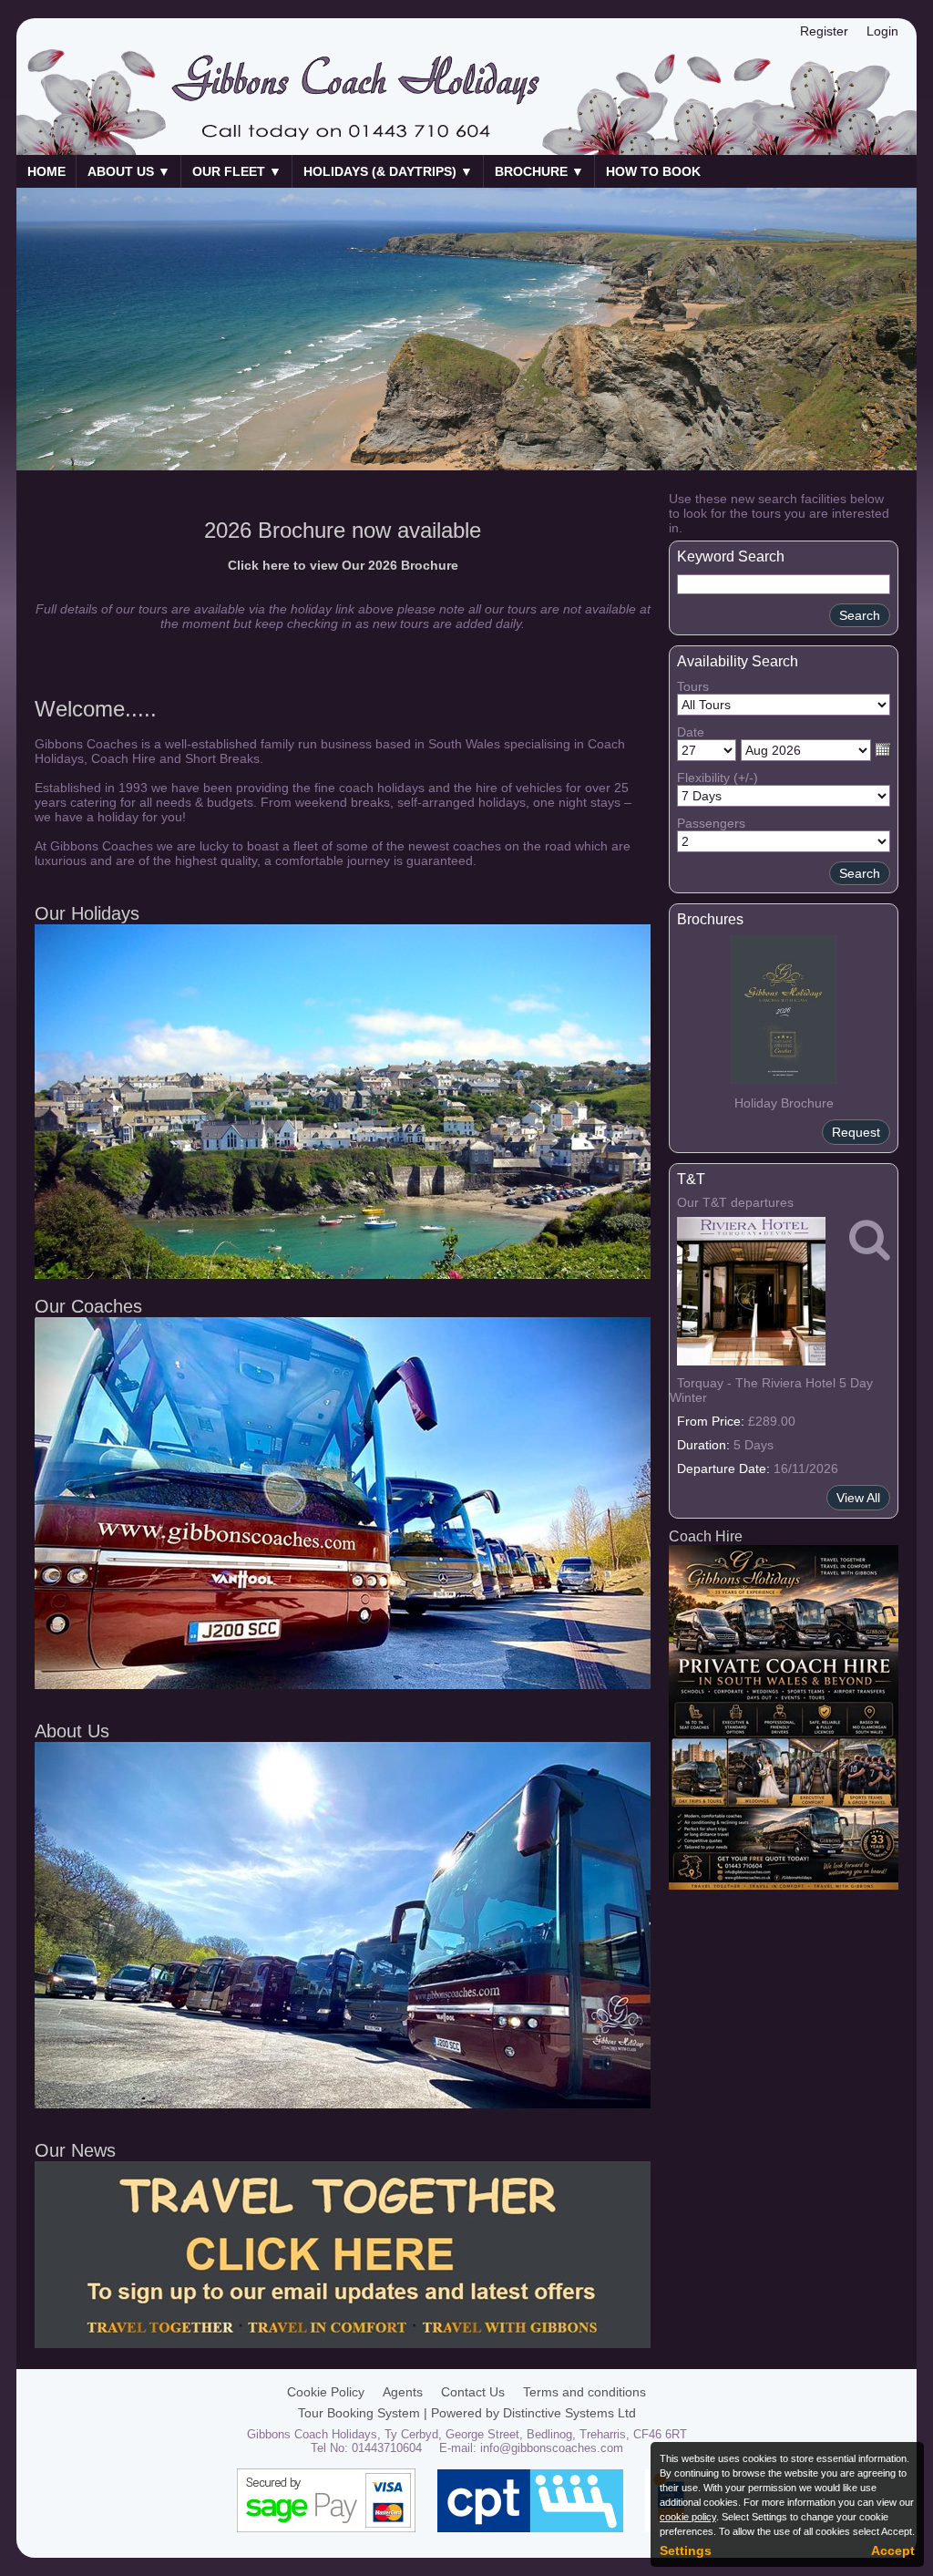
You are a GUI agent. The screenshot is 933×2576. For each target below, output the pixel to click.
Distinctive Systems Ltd (569, 2413)
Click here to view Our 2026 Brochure (343, 565)
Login (882, 31)
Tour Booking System (359, 2413)
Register (824, 31)
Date (691, 732)
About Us (129, 171)
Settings (686, 2550)
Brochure (539, 171)
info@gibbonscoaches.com (552, 2448)
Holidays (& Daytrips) (388, 171)
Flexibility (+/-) (718, 778)
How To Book (653, 171)
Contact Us (473, 2392)
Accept (893, 2550)
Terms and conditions (584, 2392)
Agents (403, 2392)
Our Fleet (237, 171)
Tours (693, 686)
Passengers (711, 823)
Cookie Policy (326, 2392)
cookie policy (688, 2517)
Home (46, 171)
